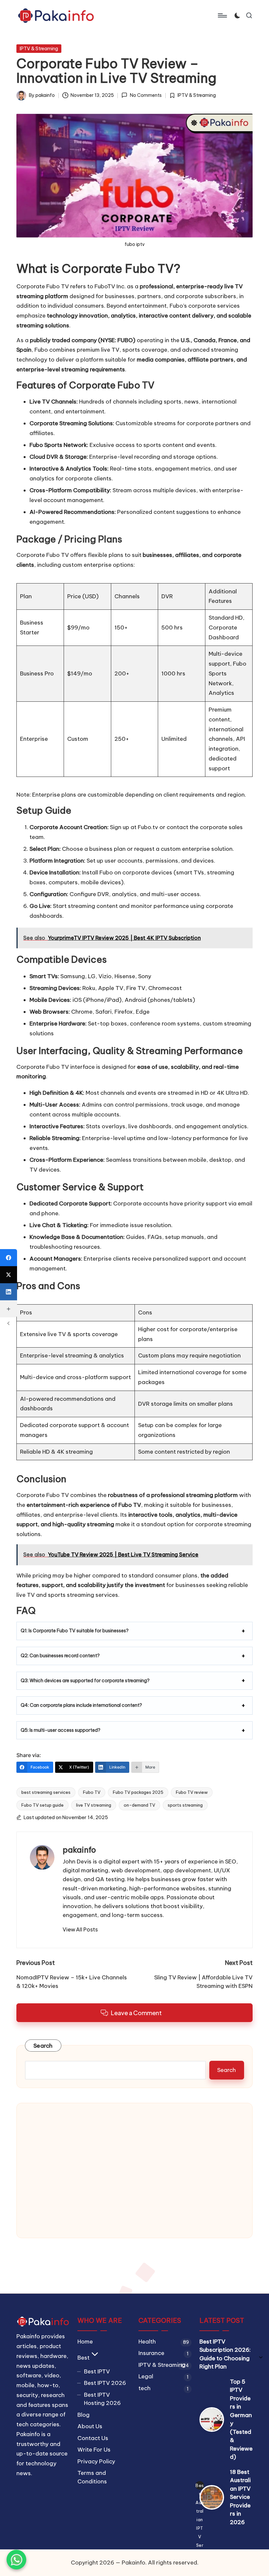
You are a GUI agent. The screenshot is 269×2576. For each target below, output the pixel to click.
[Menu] (222, 15)
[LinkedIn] (9, 1292)
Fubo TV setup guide (42, 1805)
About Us (90, 2426)
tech (145, 2388)
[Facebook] (9, 1258)
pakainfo (79, 1850)
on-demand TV (139, 1805)
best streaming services (46, 1792)
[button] (80, 1929)
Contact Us (93, 2438)
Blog (83, 2415)
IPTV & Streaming (39, 49)
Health (147, 2342)
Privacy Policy (96, 2461)
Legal (146, 2376)
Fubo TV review (192, 1792)
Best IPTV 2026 (105, 2383)
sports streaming (185, 1805)
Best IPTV (97, 2371)
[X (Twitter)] (9, 1275)
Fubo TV (92, 1792)
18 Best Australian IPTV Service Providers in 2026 (240, 2497)
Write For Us (94, 2450)
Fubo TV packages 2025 (138, 1792)
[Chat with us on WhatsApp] (16, 2560)
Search (43, 2046)
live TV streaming (94, 1805)
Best (83, 2358)
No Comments (146, 95)
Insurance (151, 2353)
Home (85, 2342)
